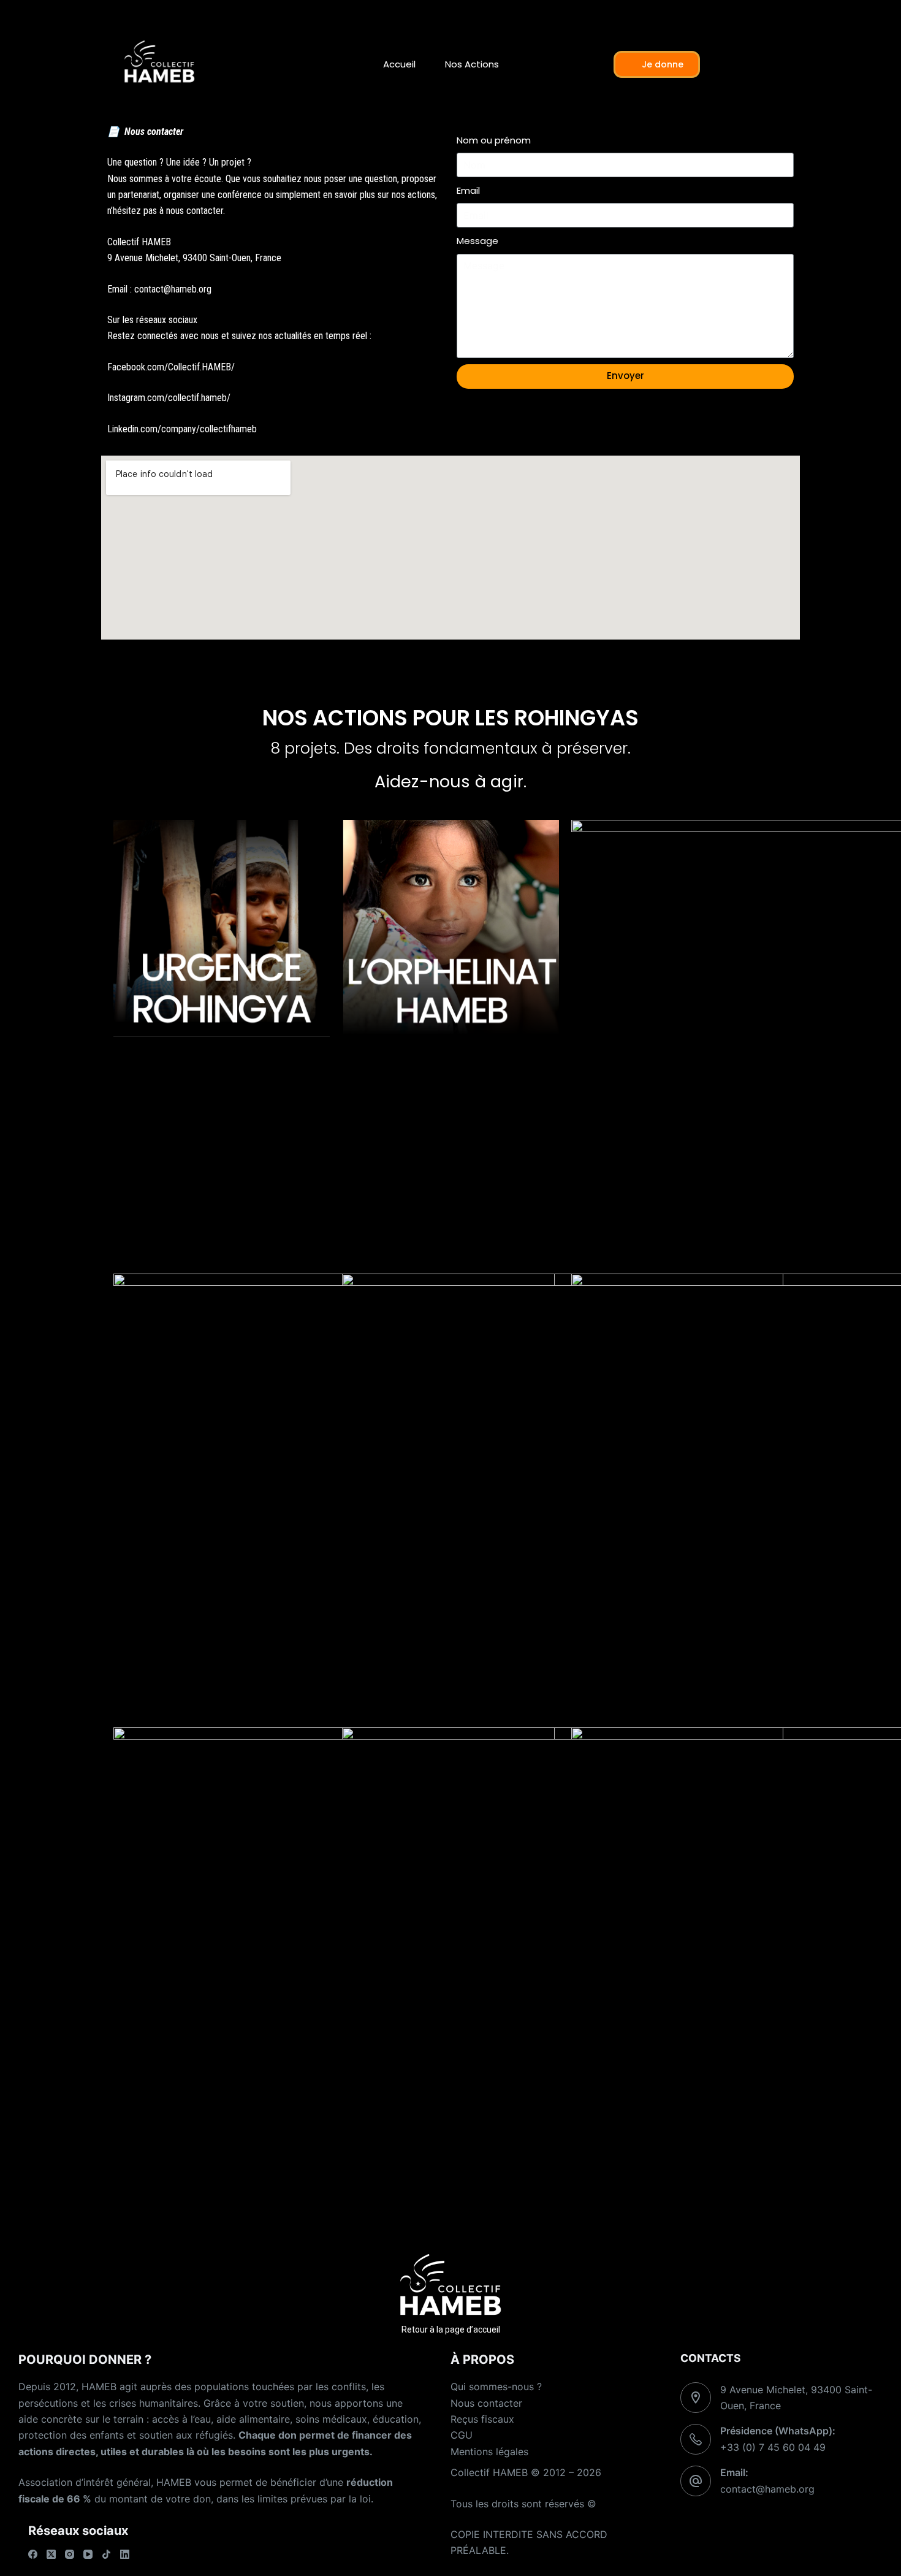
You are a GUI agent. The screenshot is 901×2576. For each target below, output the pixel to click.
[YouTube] (88, 2554)
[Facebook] (33, 2554)
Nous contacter (486, 2403)
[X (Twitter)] (51, 2554)
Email (468, 190)
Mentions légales (489, 2452)
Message (477, 241)
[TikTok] (106, 2554)
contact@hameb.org (767, 2489)
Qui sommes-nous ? (496, 2387)
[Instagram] (70, 2554)
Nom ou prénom (494, 140)
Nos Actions (472, 64)
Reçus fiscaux (482, 2419)
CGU (462, 2435)
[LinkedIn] (125, 2554)
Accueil (399, 64)
